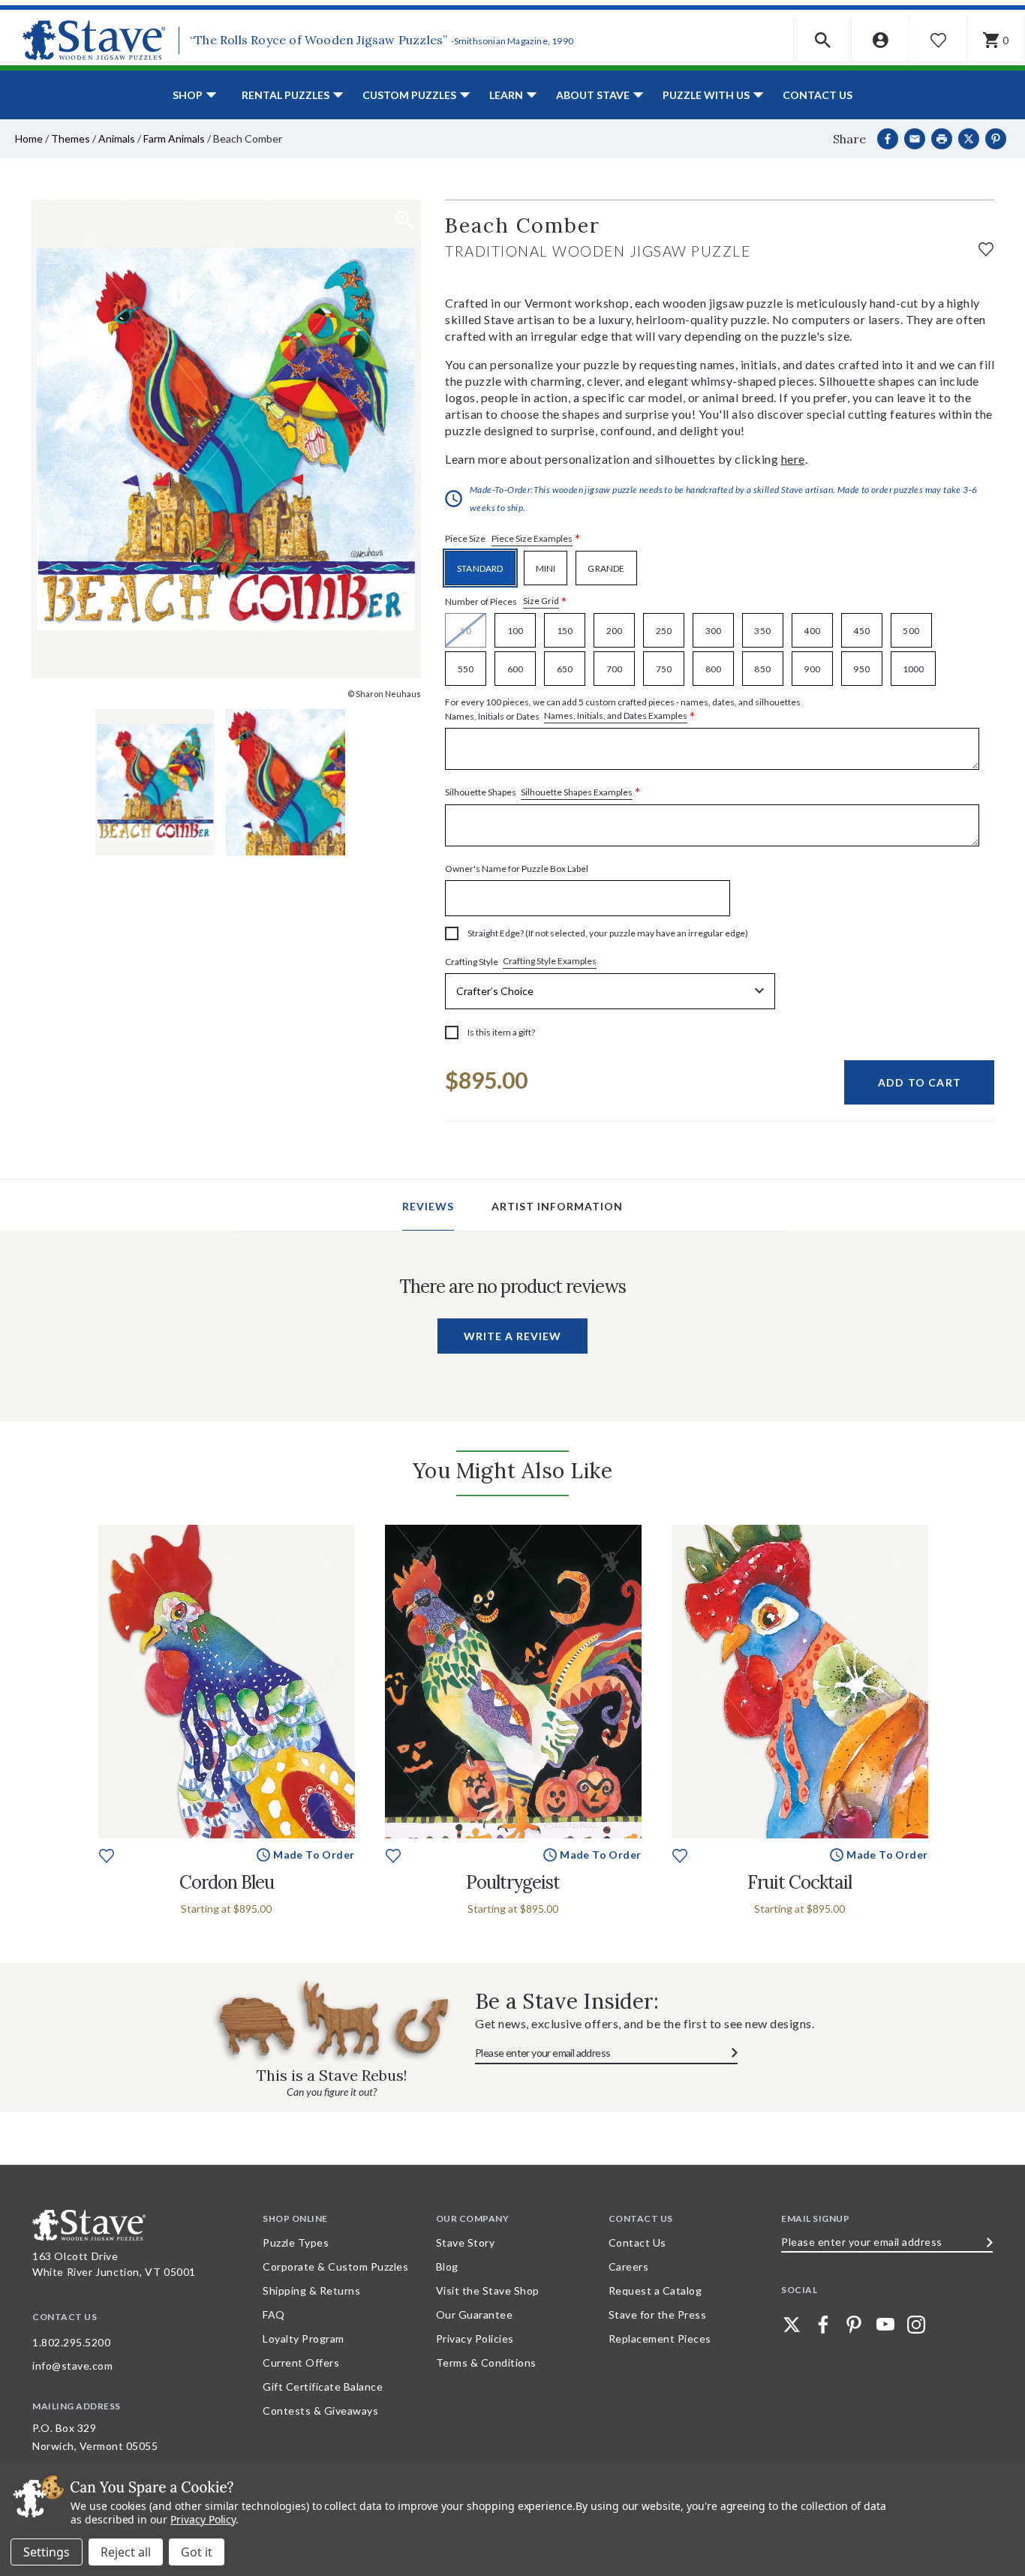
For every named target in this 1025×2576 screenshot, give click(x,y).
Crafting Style (521, 961)
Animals (117, 138)
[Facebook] (888, 139)
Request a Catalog (655, 2290)
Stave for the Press (658, 2314)
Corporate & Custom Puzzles (335, 2266)
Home (29, 138)
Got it (197, 2552)
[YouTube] (885, 2325)
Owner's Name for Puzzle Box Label (517, 869)
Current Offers (301, 2363)
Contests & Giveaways (320, 2411)
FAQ (274, 2314)
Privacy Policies (475, 2339)
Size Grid (541, 601)
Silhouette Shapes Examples (577, 792)
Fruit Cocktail (800, 1882)
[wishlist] (986, 247)
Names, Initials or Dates (623, 710)
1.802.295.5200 (71, 2342)
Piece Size (513, 539)
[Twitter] (792, 2325)
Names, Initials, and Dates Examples (616, 715)
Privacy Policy (203, 2519)
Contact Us (818, 95)
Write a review (512, 1336)
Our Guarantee (475, 2314)
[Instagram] (916, 2325)
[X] (969, 139)
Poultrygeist (513, 1882)
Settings (47, 2552)
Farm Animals (174, 138)
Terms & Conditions (486, 2363)
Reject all (126, 2552)
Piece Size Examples (532, 538)
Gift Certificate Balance (323, 2387)
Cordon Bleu (227, 1882)
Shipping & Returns (311, 2290)
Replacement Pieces (660, 2339)
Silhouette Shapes (543, 793)
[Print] (942, 139)
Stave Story (466, 2242)
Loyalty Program (304, 2339)
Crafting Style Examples (550, 961)
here (793, 459)
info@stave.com (72, 2366)
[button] (823, 40)
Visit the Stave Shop (488, 2290)
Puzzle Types (296, 2242)
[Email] (915, 139)
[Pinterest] (996, 139)
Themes (71, 138)
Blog (447, 2266)
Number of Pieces (506, 601)
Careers (629, 2266)
